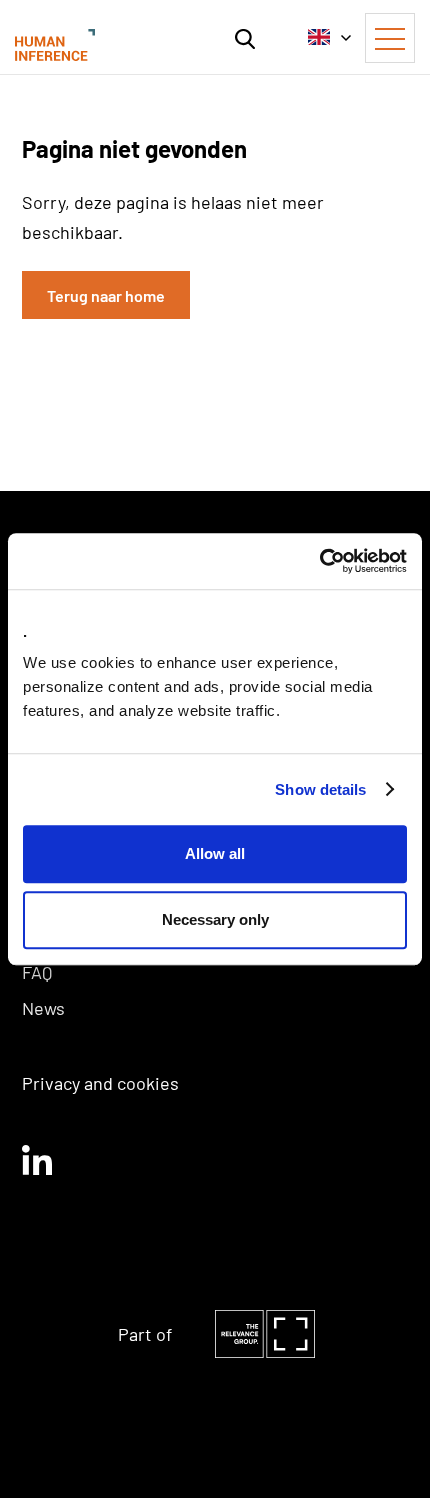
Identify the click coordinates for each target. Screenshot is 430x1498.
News (43, 1008)
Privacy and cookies (100, 1083)
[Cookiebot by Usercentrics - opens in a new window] (319, 561)
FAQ (37, 972)
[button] (245, 37)
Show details (320, 789)
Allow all (215, 853)
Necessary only (215, 919)
